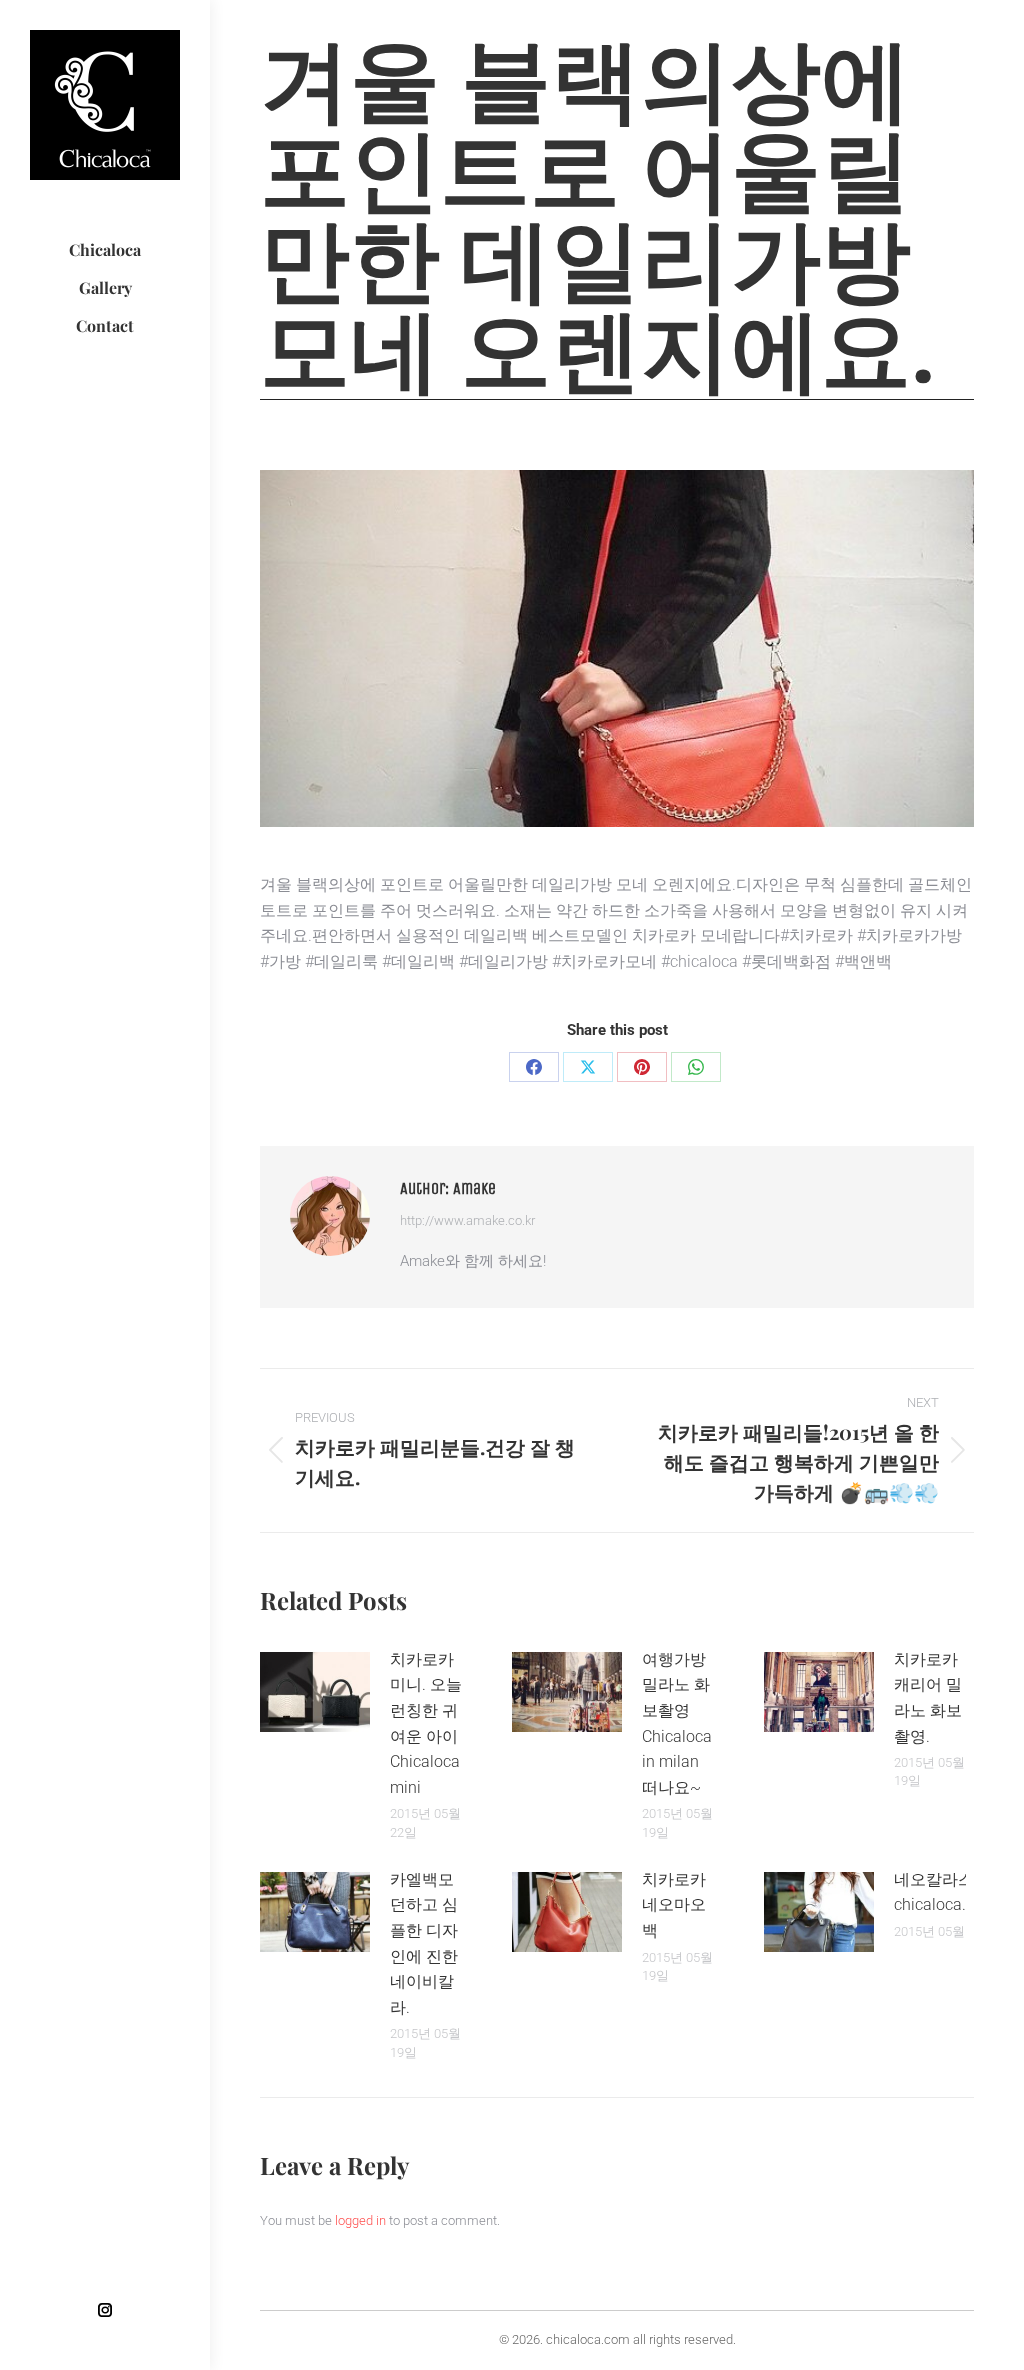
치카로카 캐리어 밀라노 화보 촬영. (928, 1698)
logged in (360, 2220)
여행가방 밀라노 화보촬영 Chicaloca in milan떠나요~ (677, 1723)
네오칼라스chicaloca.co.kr (947, 1892)
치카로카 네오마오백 (674, 1905)
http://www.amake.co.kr (467, 1220)
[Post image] (315, 1692)
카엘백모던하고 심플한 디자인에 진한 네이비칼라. (424, 1943)
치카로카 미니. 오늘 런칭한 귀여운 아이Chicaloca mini (426, 1723)
